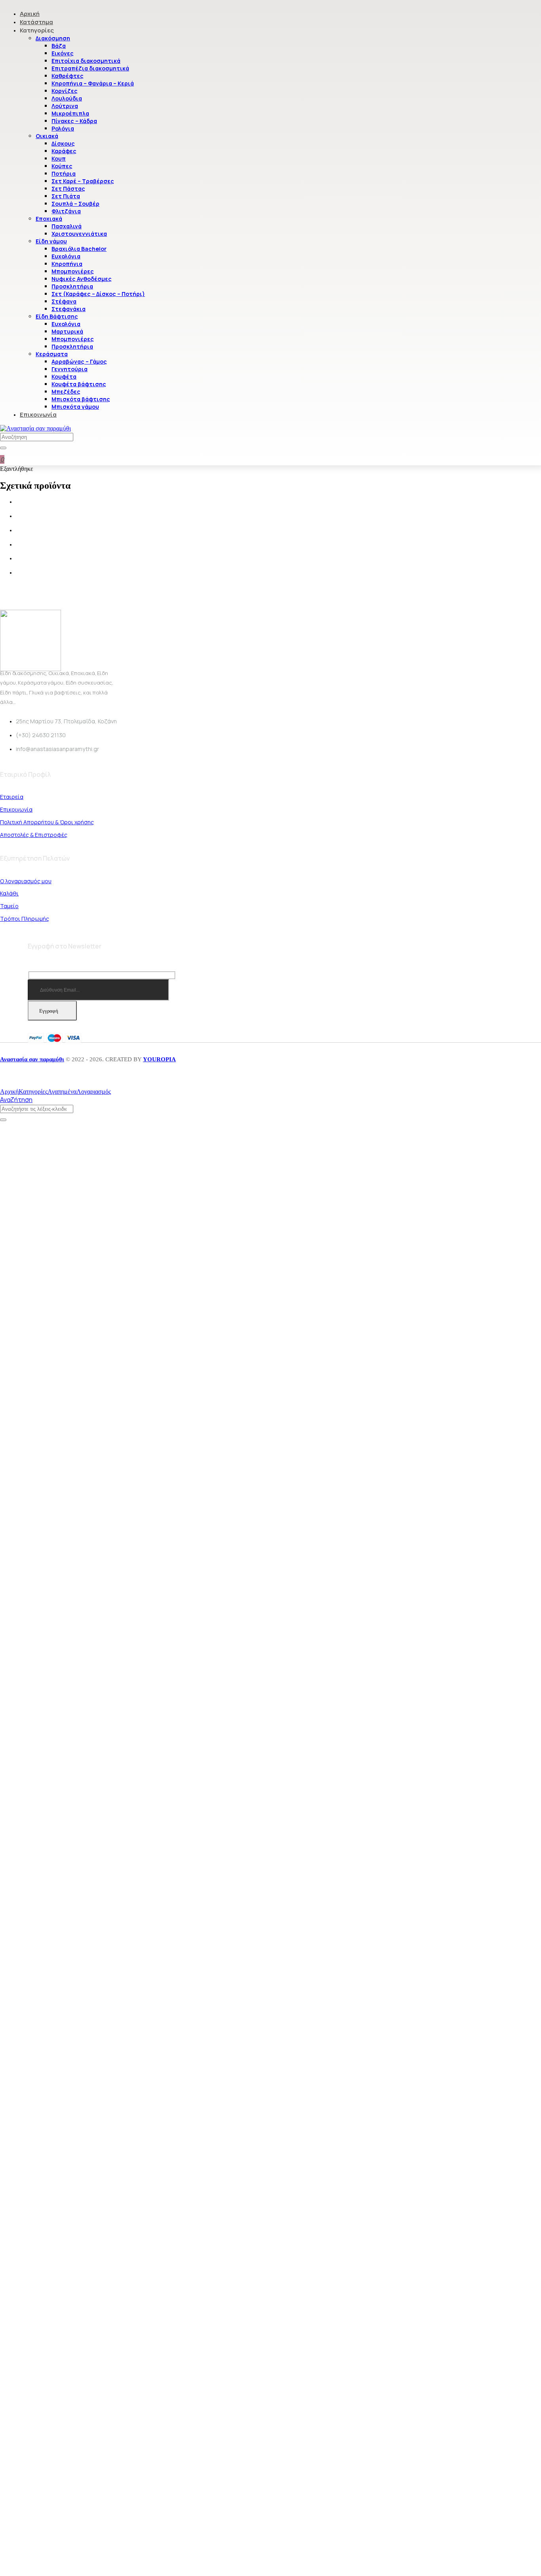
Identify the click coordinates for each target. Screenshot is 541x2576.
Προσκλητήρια (72, 286)
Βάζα (59, 46)
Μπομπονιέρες (73, 271)
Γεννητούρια (70, 369)
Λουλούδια (67, 98)
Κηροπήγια (67, 264)
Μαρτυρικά (67, 331)
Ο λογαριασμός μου (26, 881)
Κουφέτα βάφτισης (79, 384)
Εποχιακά (49, 219)
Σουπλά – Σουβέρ (75, 204)
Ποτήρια (64, 174)
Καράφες (64, 151)
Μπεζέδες (66, 392)
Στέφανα (64, 301)
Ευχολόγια (66, 256)
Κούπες (62, 166)
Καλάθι (9, 893)
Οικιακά (47, 136)
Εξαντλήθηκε (17, 469)
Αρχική (30, 14)
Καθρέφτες (68, 76)
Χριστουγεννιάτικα (79, 234)
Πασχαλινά (67, 226)
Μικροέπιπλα (70, 113)
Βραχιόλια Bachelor (79, 249)
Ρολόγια (63, 128)
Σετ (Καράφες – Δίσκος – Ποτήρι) (98, 294)
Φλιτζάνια (66, 211)
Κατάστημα (36, 22)
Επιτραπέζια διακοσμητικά (90, 68)
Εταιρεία (12, 797)
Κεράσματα (52, 354)
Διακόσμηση (53, 38)
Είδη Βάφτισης (57, 316)
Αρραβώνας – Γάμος (79, 361)
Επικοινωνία (38, 414)
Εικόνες (63, 53)
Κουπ (59, 158)
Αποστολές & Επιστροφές (34, 835)
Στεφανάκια (69, 309)
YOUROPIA (159, 1059)
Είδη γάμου (51, 241)
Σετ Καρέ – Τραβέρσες (83, 181)
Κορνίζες (65, 91)
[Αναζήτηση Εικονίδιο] (3, 448)
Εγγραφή (49, 1011)
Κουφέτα (64, 377)
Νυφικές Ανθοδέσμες (82, 279)
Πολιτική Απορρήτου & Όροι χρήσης (47, 822)
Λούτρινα (65, 106)
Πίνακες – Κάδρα (74, 121)
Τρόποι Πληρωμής (25, 919)
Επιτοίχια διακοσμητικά (86, 61)
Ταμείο (9, 906)
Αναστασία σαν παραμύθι (32, 1059)
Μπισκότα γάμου (75, 407)
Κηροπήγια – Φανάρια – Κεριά (93, 83)
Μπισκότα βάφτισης (81, 399)
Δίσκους (63, 143)
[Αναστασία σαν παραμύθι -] (35, 428)
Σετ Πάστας (68, 189)
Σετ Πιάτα (66, 196)
